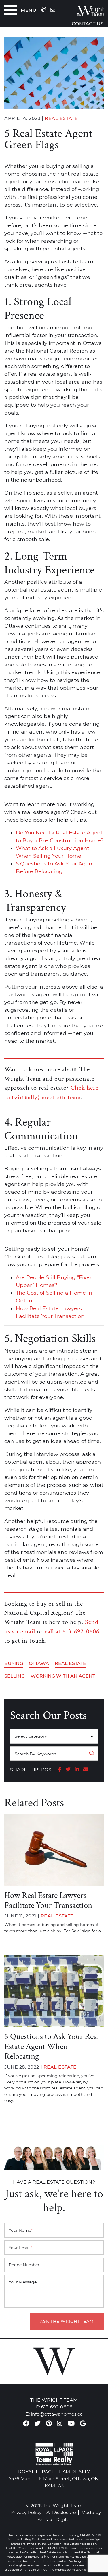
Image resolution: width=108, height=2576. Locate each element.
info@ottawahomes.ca (57, 2414)
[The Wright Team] (86, 10)
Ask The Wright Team (67, 2321)
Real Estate (70, 1663)
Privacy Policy (26, 2512)
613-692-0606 (57, 2407)
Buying (14, 1663)
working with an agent (63, 1676)
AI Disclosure (61, 2512)
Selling (15, 1676)
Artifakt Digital (54, 2519)
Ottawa (39, 1663)
